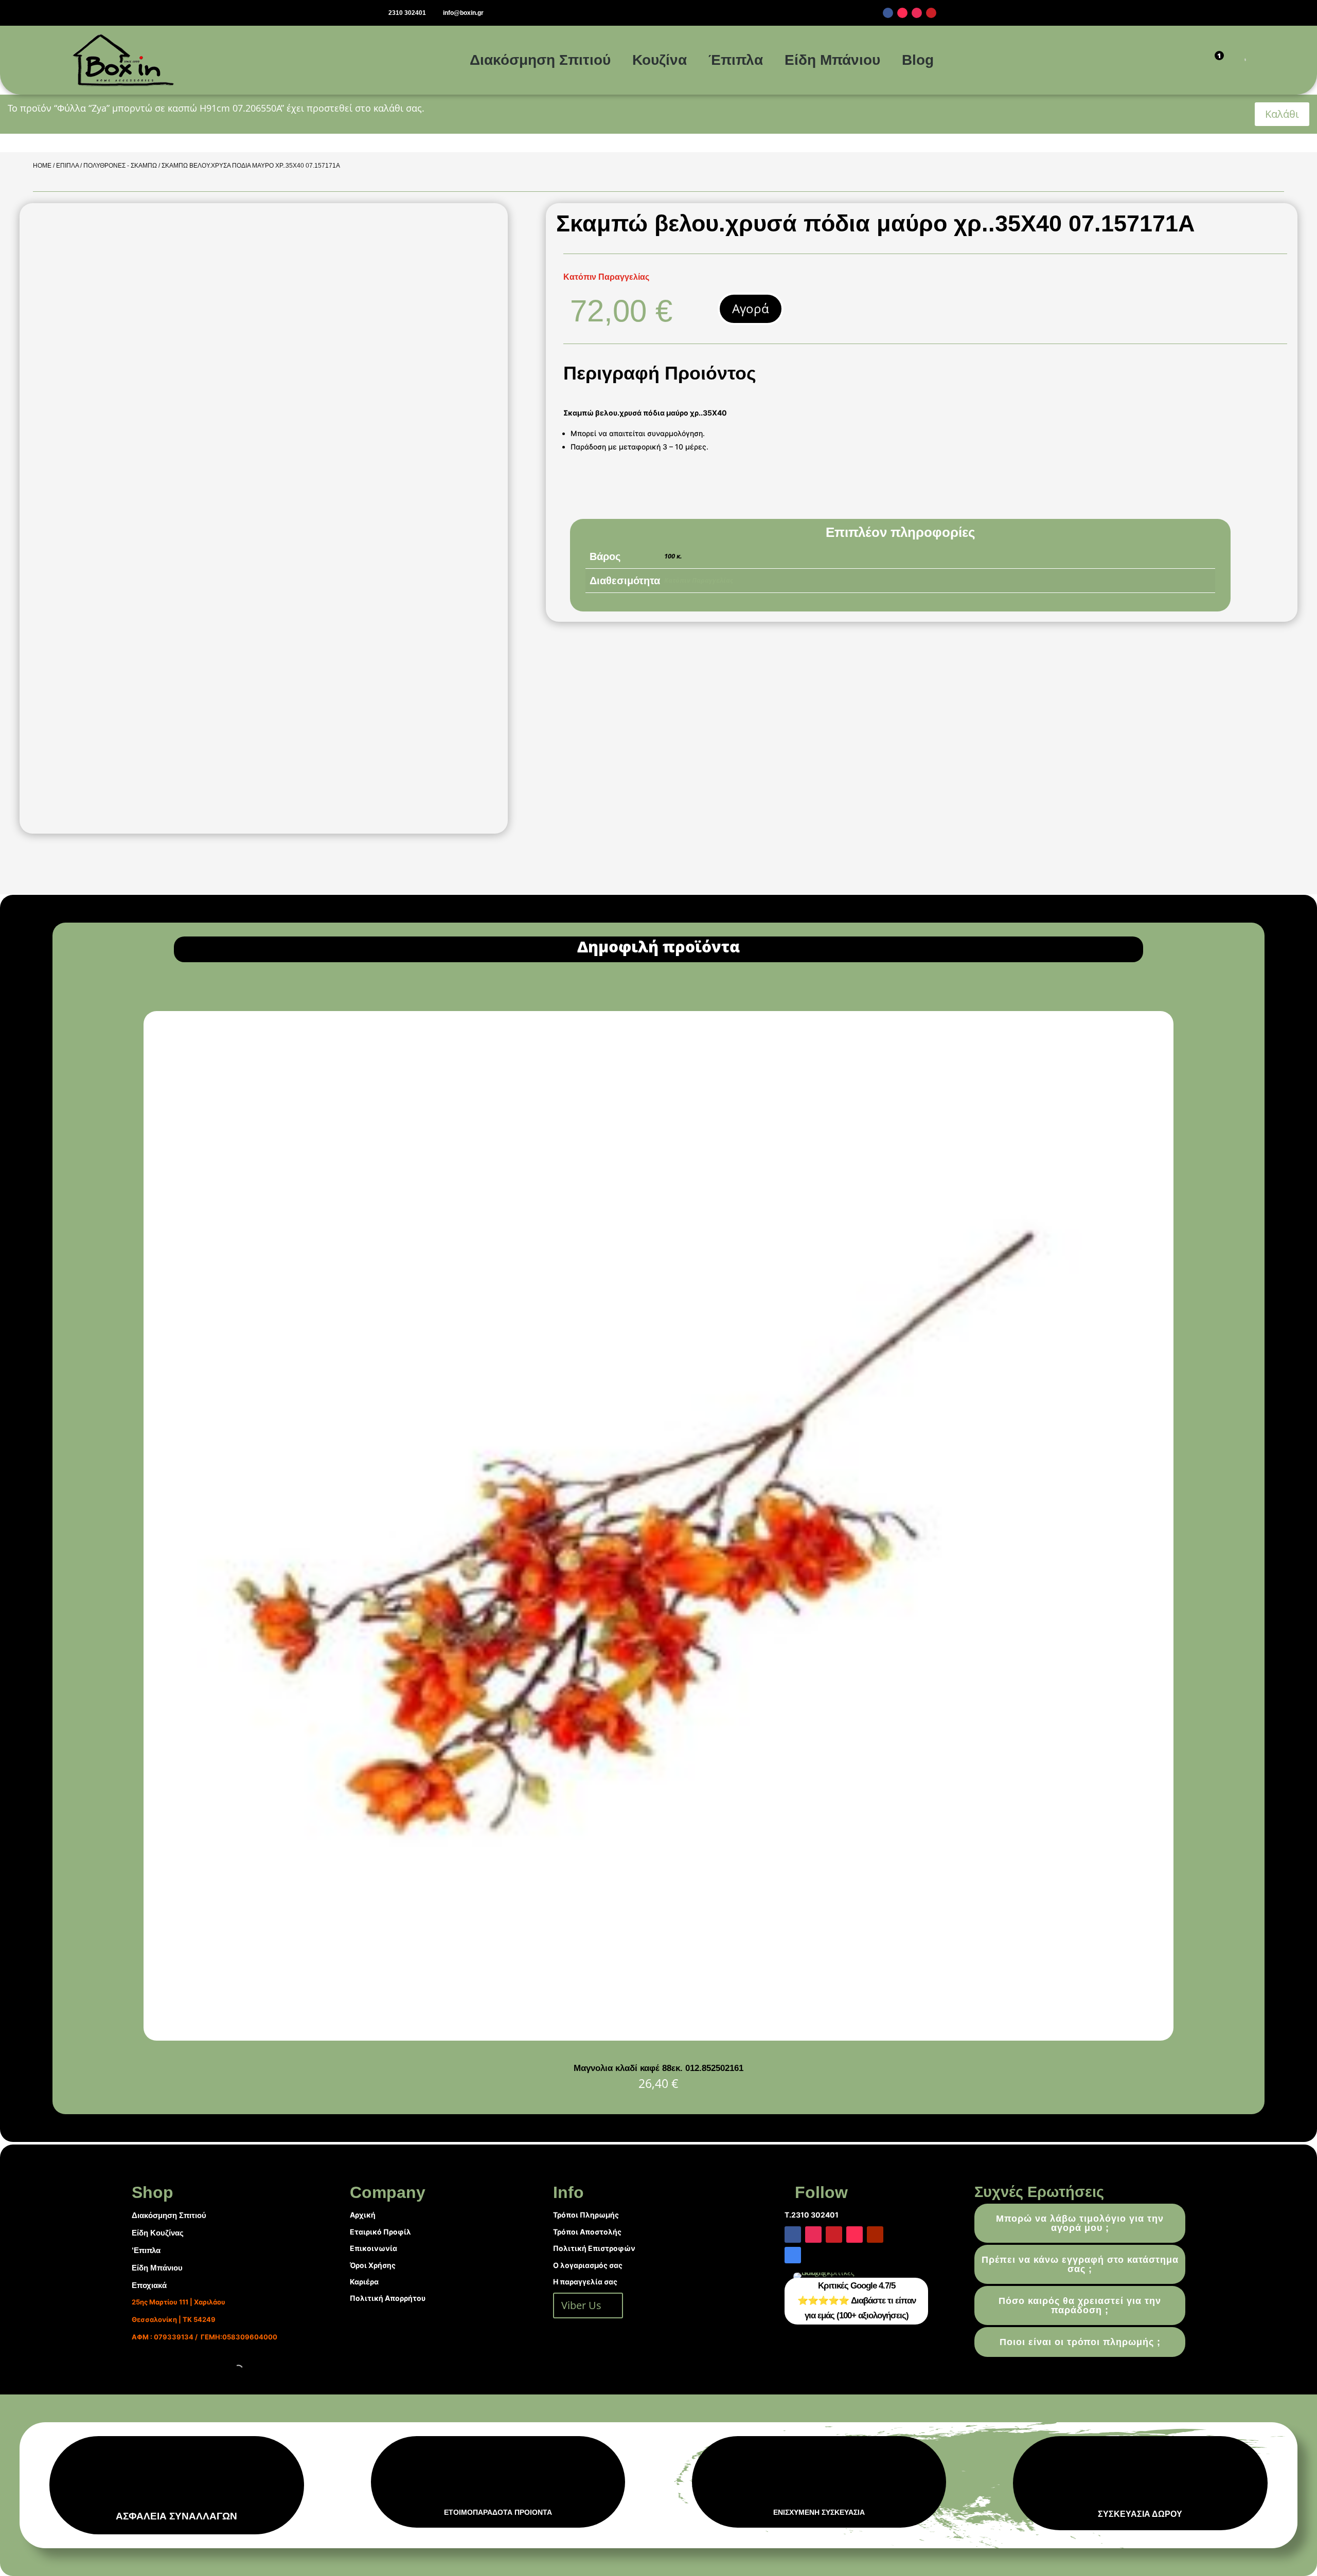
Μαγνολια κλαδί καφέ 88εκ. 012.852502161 (658, 2068)
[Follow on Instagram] (917, 13)
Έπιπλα (736, 60)
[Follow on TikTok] (902, 13)
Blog (918, 60)
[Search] (1232, 60)
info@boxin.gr (463, 13)
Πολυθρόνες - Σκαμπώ (120, 166)
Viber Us (581, 2305)
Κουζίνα (660, 60)
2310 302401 (407, 13)
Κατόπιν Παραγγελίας (699, 580)
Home (42, 166)
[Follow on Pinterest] (931, 13)
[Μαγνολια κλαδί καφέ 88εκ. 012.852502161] (658, 2038)
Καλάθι (1282, 114)
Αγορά (751, 308)
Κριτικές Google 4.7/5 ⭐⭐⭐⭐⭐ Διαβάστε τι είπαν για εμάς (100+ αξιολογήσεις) (857, 2301)
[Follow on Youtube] (875, 2235)
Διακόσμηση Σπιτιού (540, 60)
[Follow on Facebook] (888, 13)
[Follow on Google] (793, 2255)
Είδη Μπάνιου (832, 60)
